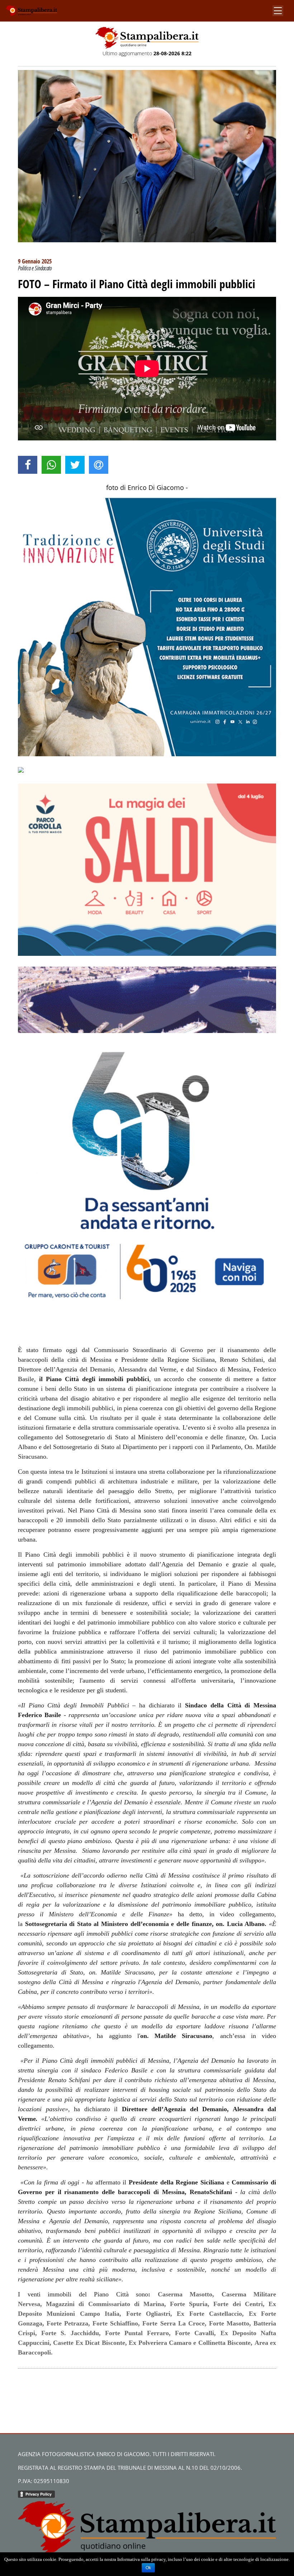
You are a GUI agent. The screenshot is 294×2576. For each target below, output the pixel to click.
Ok (148, 2568)
